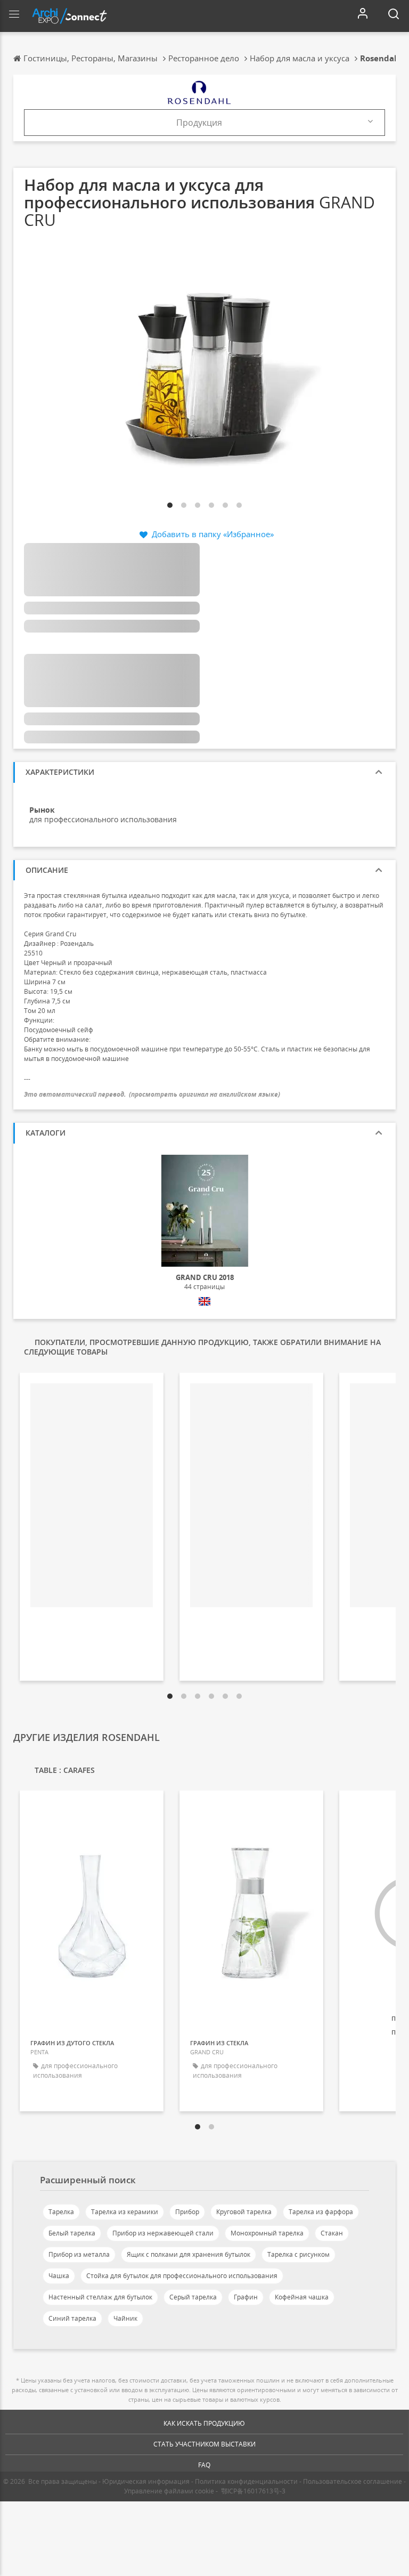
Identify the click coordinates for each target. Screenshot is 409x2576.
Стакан (332, 2233)
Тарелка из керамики (125, 2212)
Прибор (187, 2212)
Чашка (59, 2276)
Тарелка (61, 2212)
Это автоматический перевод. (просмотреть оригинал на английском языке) (152, 1094)
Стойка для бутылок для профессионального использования (182, 2276)
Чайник (125, 2318)
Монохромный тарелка (267, 2233)
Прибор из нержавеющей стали (163, 2233)
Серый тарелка (193, 2297)
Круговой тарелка (244, 2212)
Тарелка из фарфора (321, 2212)
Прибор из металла (79, 2254)
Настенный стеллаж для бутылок (100, 2297)
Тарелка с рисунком (298, 2254)
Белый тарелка (72, 2233)
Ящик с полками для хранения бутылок (189, 2254)
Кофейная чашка (302, 2297)
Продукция (199, 123)
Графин (246, 2297)
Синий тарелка (72, 2318)
